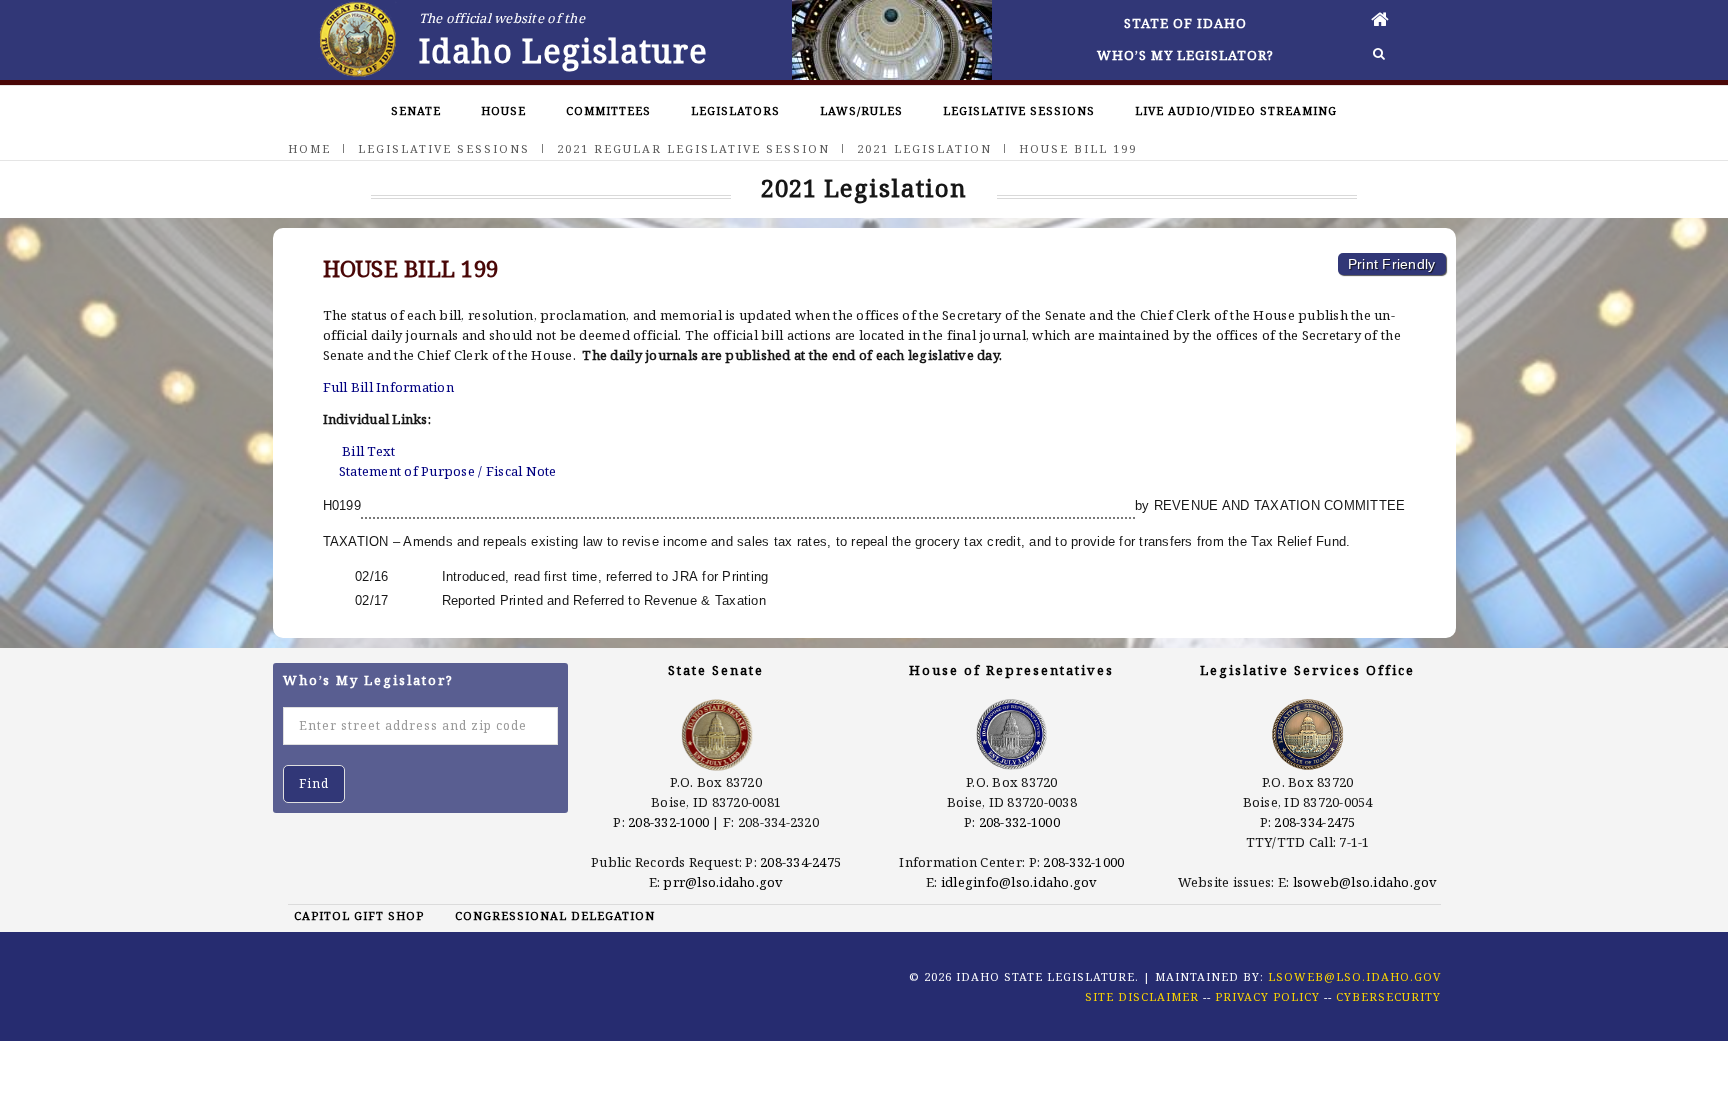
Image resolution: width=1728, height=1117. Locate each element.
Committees (608, 110)
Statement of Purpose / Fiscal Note (448, 471)
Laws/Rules (861, 110)
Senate (416, 110)
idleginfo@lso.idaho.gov (1019, 882)
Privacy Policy (1267, 996)
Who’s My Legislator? (1185, 55)
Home (309, 148)
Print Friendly (1392, 264)
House (503, 110)
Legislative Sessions (1019, 110)
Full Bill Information (388, 387)
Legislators (735, 110)
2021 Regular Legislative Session (693, 148)
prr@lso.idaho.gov (723, 882)
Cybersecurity (1388, 996)
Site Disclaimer (1142, 996)
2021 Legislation (924, 148)
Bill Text (368, 451)
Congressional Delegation (555, 915)
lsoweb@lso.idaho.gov (1365, 882)
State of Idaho (1185, 23)
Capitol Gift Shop (359, 915)
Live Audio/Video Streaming (1236, 110)
